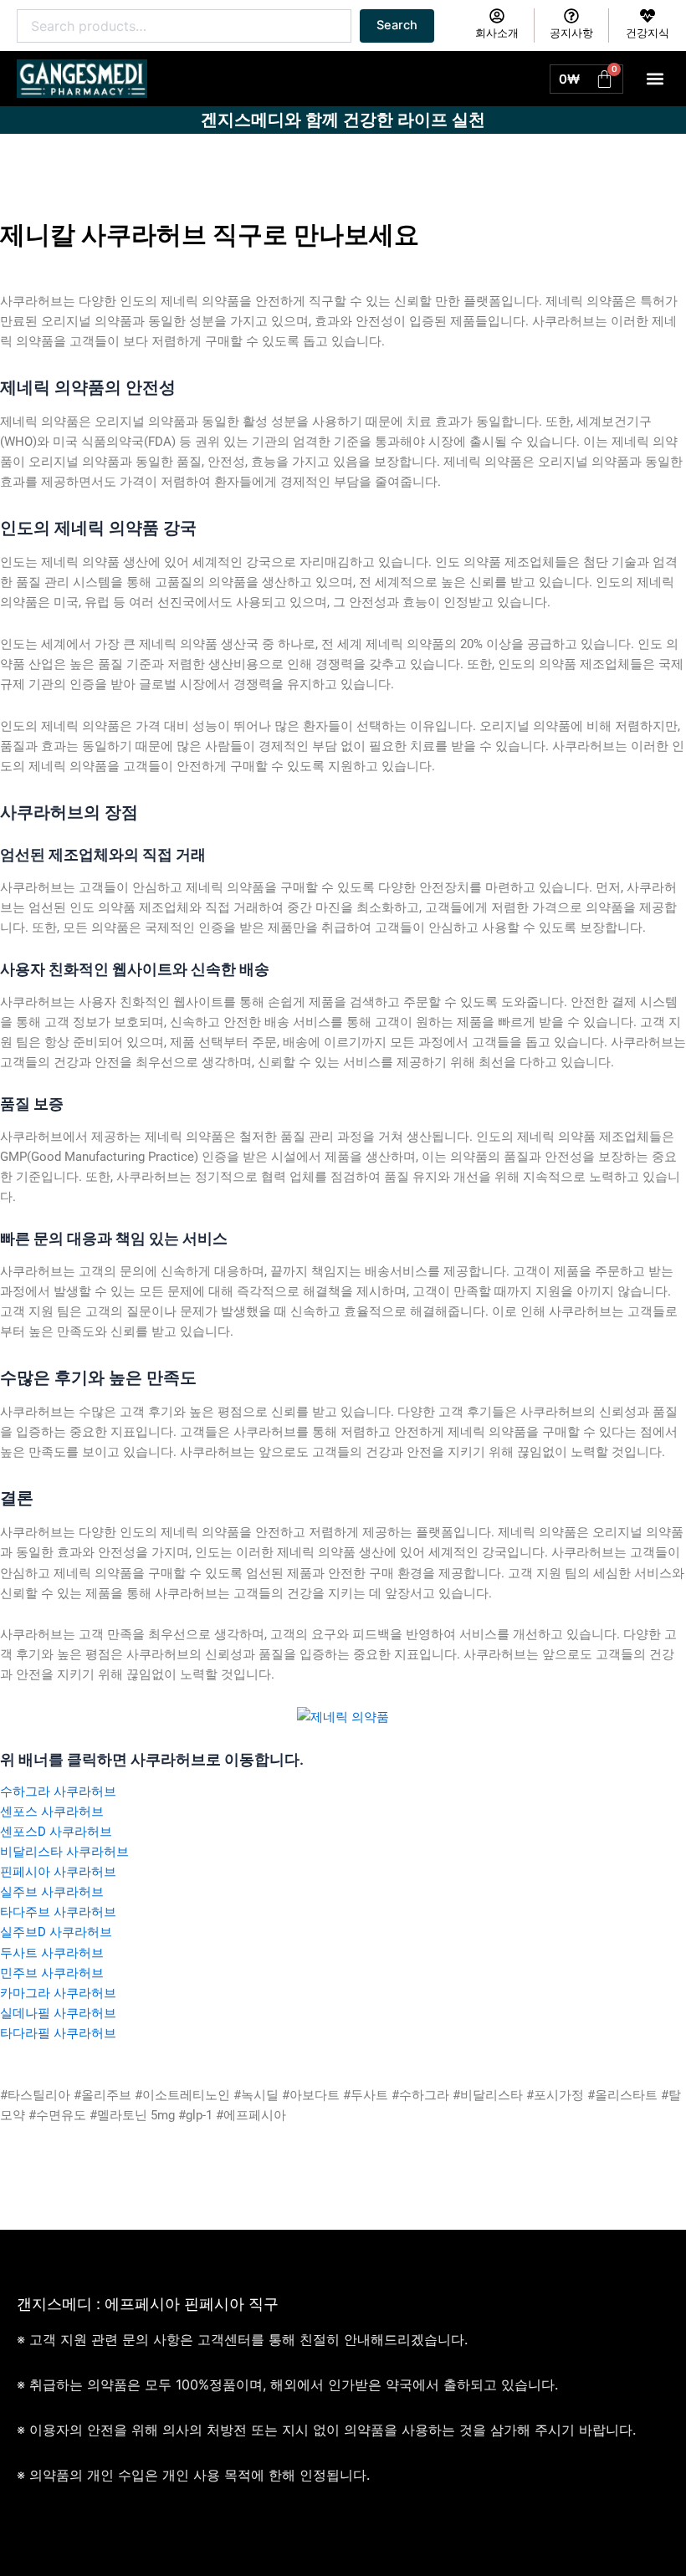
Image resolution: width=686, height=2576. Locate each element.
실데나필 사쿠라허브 (58, 2013)
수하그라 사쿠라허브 (58, 1791)
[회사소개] (497, 16)
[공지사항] (571, 16)
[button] (655, 79)
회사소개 (497, 33)
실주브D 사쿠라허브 (56, 1932)
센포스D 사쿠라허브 (56, 1832)
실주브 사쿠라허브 (52, 1892)
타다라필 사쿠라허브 (58, 2033)
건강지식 (648, 33)
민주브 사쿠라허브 (52, 1973)
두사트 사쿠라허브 (52, 1953)
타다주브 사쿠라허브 (58, 1912)
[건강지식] (648, 16)
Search (397, 25)
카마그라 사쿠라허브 (58, 1993)
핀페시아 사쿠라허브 (58, 1872)
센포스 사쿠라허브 (52, 1812)
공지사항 (571, 33)
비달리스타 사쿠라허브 (64, 1852)
